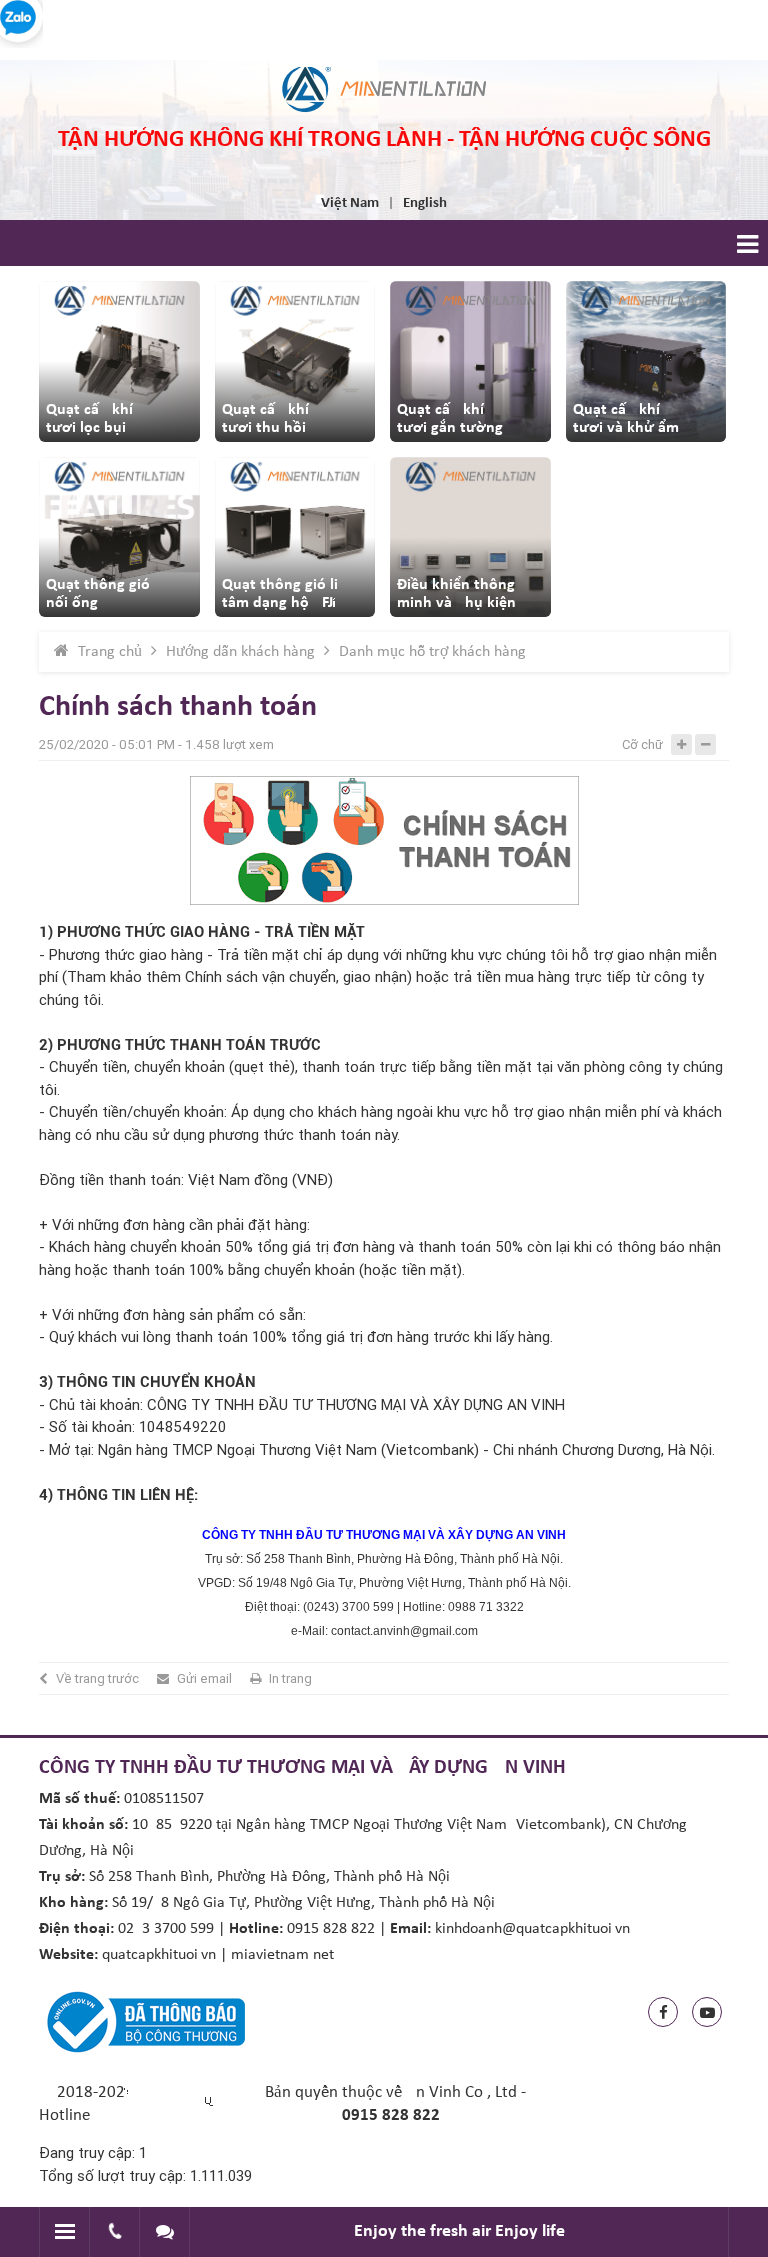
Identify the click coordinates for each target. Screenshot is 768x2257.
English (425, 203)
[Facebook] (663, 2012)
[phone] (115, 2232)
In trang (290, 1678)
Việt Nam (350, 203)
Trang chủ (110, 652)
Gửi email (204, 1678)
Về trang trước (97, 1678)
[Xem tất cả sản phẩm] (119, 361)
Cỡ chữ (642, 744)
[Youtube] (707, 2012)
